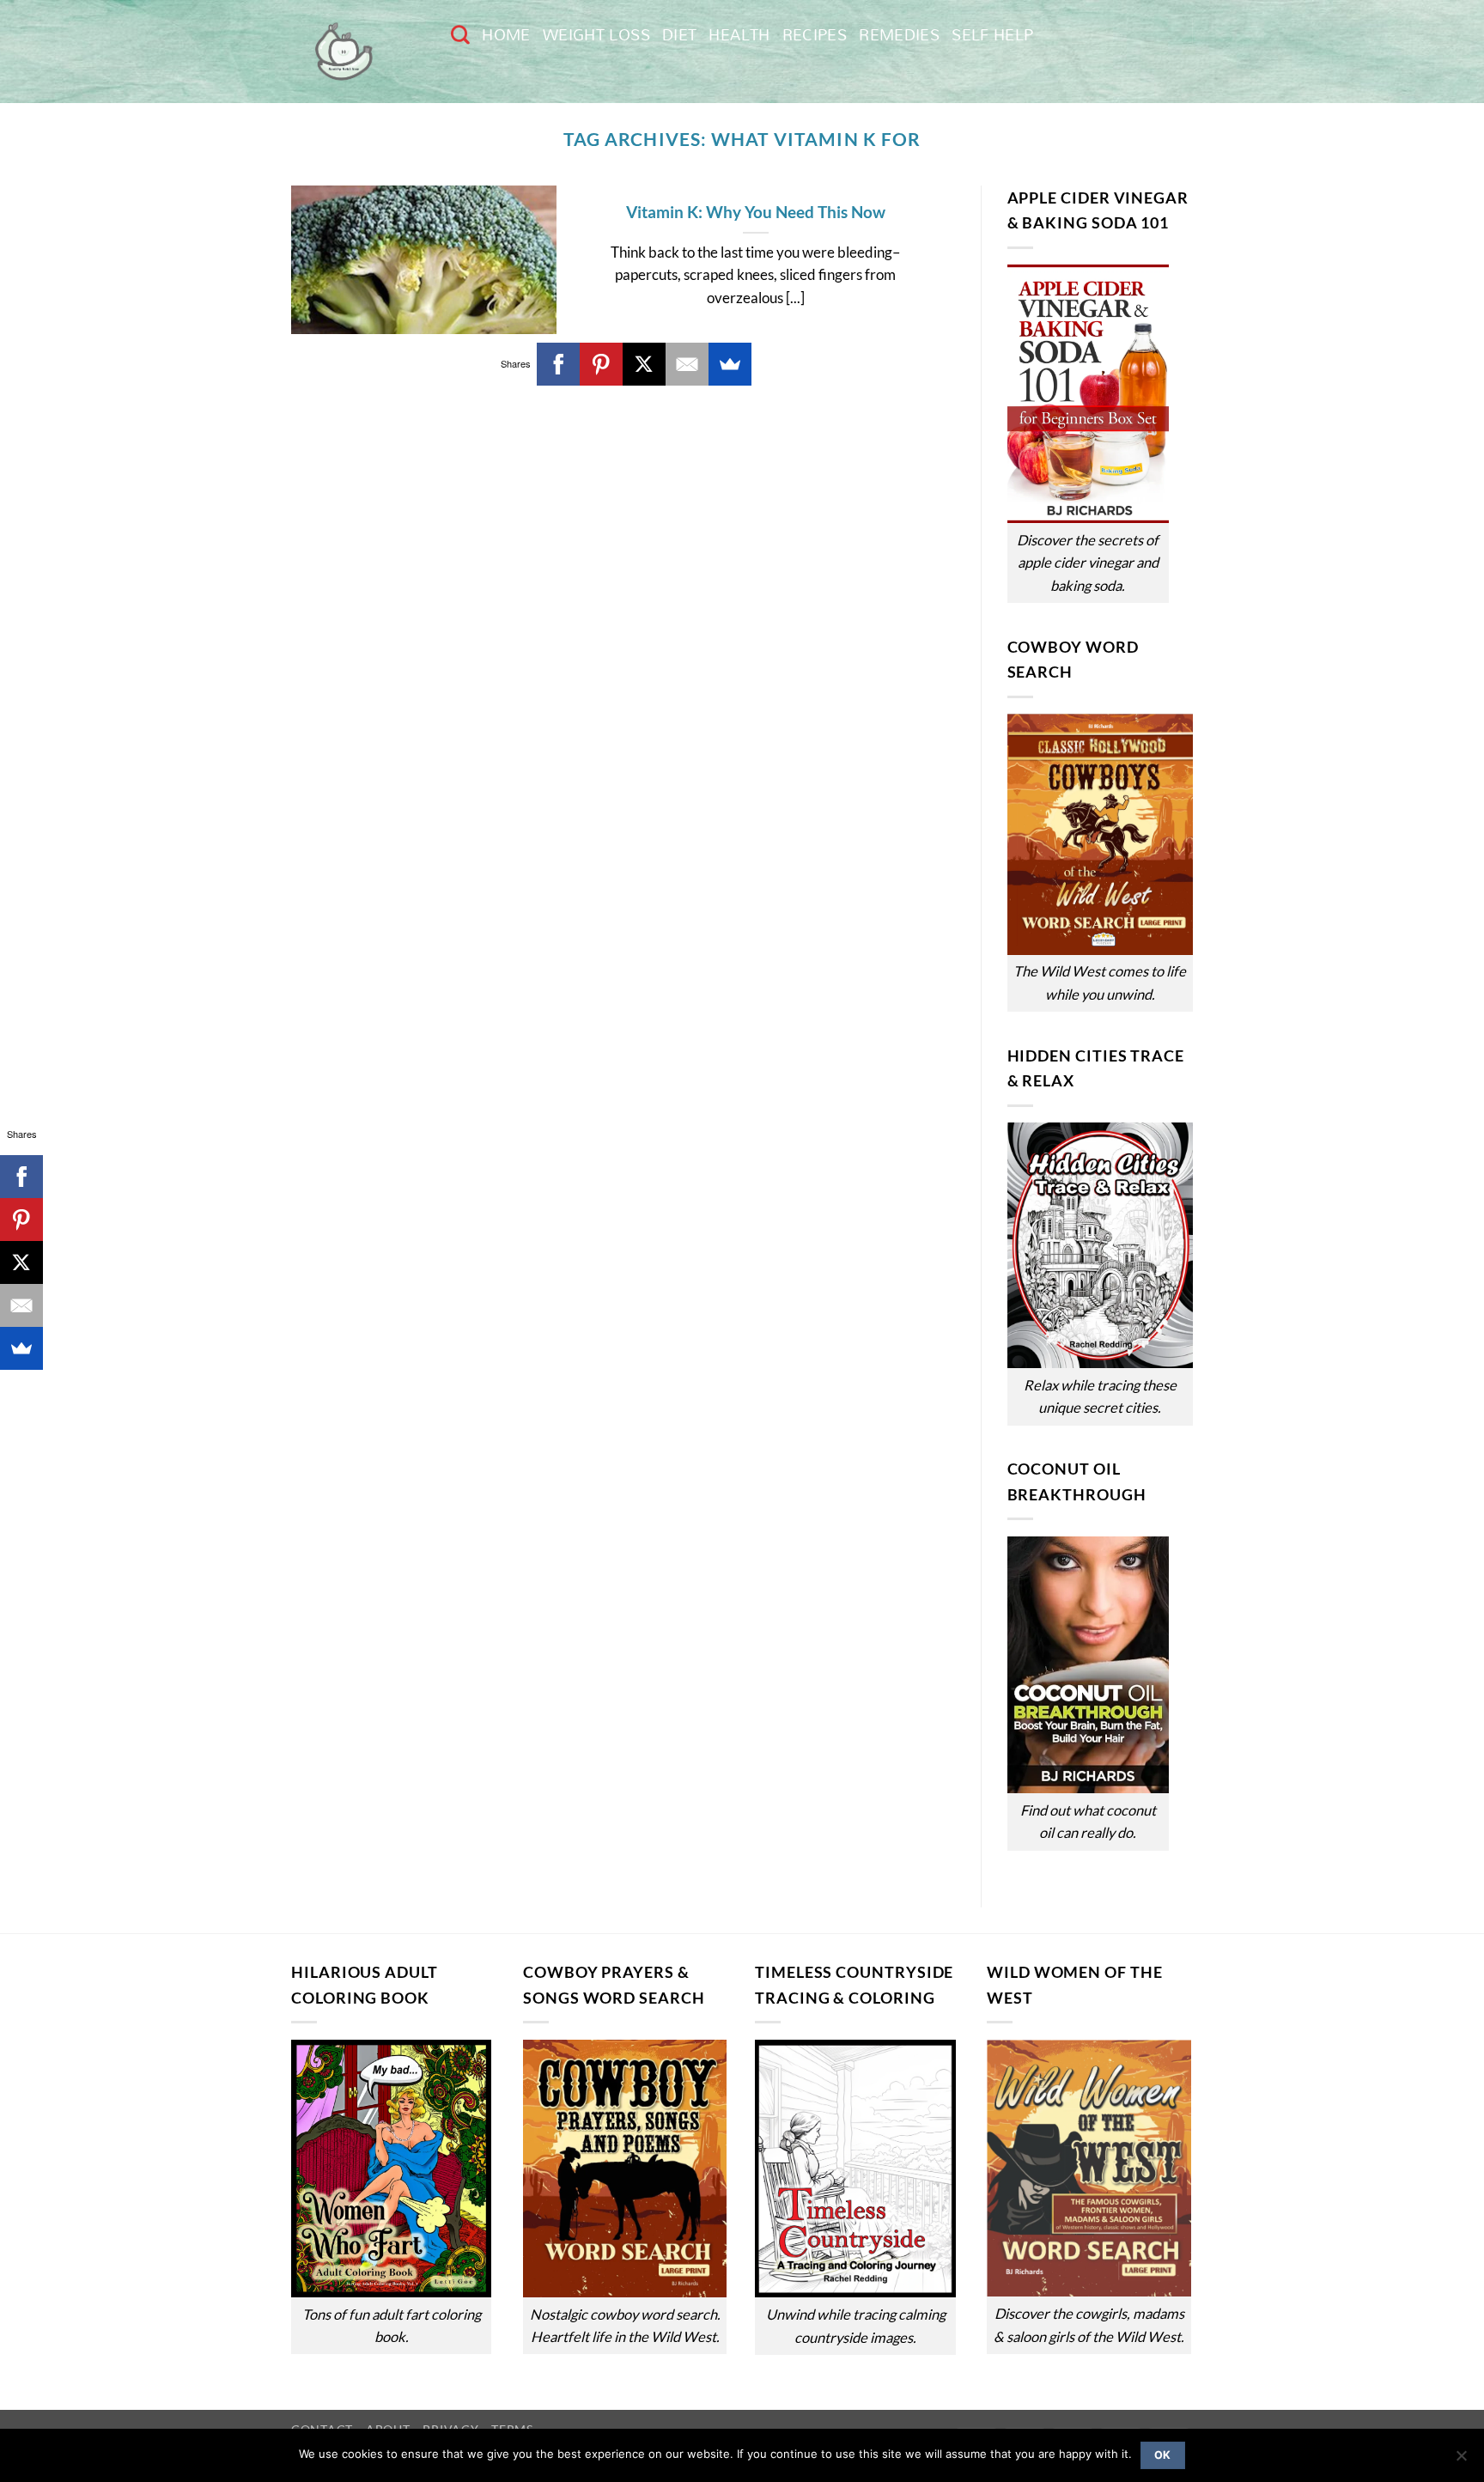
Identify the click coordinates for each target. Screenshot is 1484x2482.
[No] (1461, 2461)
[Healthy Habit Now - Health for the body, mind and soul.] (358, 52)
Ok (1163, 2455)
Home (506, 35)
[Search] (460, 34)
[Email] (687, 364)
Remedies (899, 35)
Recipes (815, 35)
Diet (679, 35)
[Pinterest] (601, 364)
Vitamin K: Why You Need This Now (756, 212)
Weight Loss (596, 35)
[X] (644, 364)
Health (739, 35)
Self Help (992, 35)
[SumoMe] (730, 364)
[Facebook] (558, 364)
